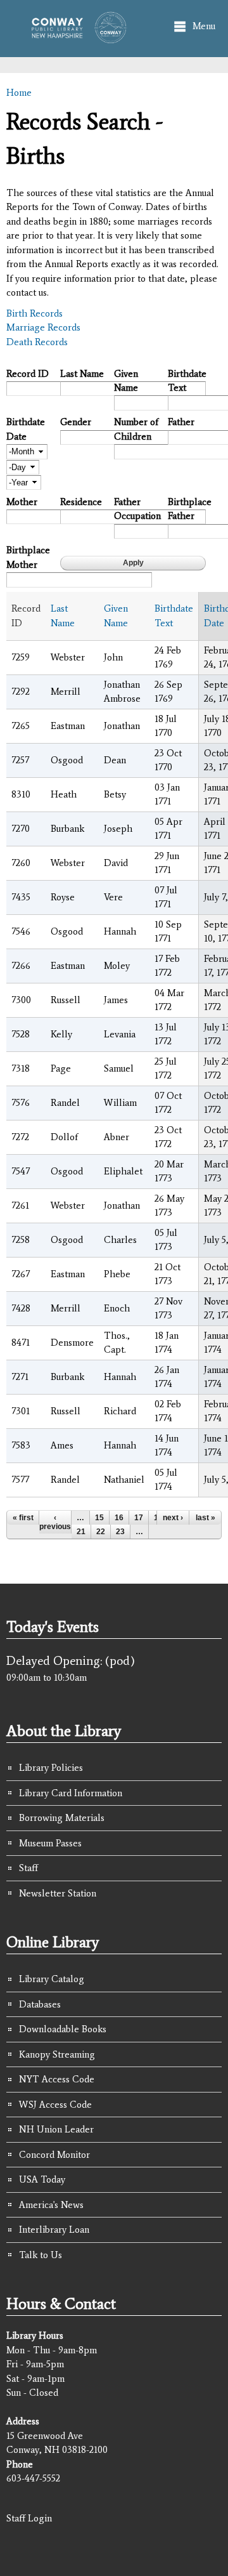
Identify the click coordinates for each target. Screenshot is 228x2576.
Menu (204, 26)
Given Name (126, 381)
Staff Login (29, 2518)
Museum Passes (50, 1843)
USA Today (42, 2179)
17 (139, 1518)
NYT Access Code (57, 2079)
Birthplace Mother (28, 557)
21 (81, 1532)
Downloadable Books (63, 2029)
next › (173, 1518)
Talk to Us (41, 2255)
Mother (22, 502)
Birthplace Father (190, 509)
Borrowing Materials (62, 1818)
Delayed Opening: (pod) (71, 1660)
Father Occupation (136, 509)
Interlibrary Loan (54, 2230)
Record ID (28, 374)
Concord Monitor (54, 2155)
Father (181, 422)
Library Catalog (52, 1979)
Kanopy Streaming (57, 2054)
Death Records (37, 342)
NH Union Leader (56, 2129)
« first (23, 1518)
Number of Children (136, 429)
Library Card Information (71, 1793)
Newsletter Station (58, 1893)
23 (120, 1532)
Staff (28, 1868)
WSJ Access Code (55, 2105)
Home (19, 93)
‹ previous (55, 1522)
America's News (51, 2205)
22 (101, 1532)
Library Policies (51, 1768)
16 (119, 1518)
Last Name (82, 374)
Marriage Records (43, 327)
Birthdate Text (187, 381)
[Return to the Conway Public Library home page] (75, 37)
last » (206, 1518)
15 (99, 1518)
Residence (81, 502)
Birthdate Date (26, 429)
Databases (40, 2004)
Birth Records (35, 313)
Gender (76, 422)
